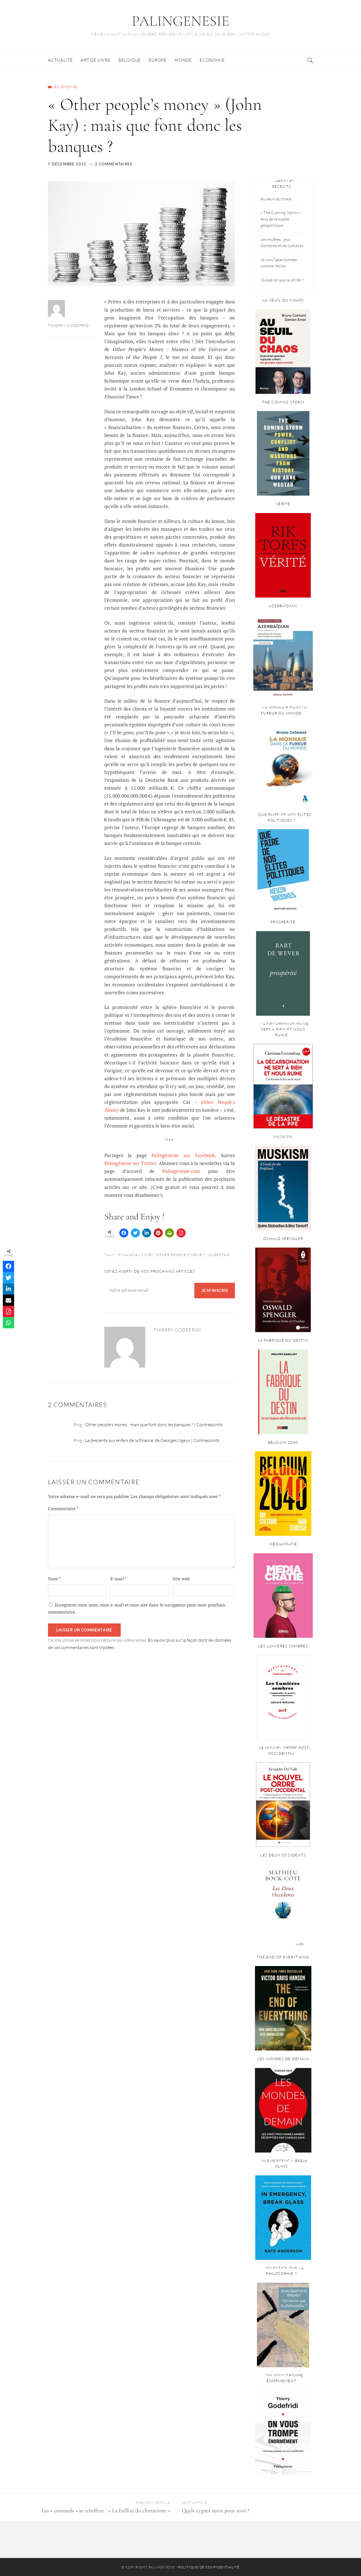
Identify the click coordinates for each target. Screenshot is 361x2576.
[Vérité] (283, 555)
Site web (181, 1579)
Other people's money (180, 1255)
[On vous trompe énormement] (283, 2432)
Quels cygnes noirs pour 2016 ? (216, 2511)
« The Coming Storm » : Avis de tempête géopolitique (281, 219)
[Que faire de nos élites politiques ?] (283, 871)
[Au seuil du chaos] (283, 352)
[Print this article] (170, 1233)
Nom (54, 1579)
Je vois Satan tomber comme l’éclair (279, 263)
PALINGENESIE (180, 21)
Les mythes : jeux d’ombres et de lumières (282, 243)
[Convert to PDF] (181, 1233)
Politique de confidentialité (209, 2567)
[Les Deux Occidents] (283, 1907)
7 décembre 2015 (67, 164)
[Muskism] (283, 1188)
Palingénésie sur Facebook (183, 1155)
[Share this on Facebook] (124, 1233)
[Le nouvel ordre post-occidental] (283, 1805)
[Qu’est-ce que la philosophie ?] (283, 2325)
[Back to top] (343, 2559)
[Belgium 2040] (283, 1494)
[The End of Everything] (283, 2008)
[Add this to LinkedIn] (147, 1233)
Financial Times (136, 1255)
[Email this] (8, 1300)
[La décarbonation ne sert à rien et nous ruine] (283, 1086)
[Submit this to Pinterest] (158, 1233)
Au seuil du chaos (276, 199)
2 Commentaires (114, 164)
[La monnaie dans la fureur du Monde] (283, 764)
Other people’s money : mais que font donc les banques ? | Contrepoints (154, 1425)
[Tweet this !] (135, 1233)
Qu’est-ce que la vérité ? (282, 280)
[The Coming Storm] (283, 453)
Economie (66, 87)
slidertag (219, 1255)
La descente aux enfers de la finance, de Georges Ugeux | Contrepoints (152, 1440)
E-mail (118, 1579)
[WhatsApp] (8, 1323)
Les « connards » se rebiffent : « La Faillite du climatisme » (106, 2511)
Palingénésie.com (181, 1171)
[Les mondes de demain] (283, 2110)
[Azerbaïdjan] (283, 657)
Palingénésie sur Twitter (130, 1163)
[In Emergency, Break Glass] (283, 2218)
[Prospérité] (283, 973)
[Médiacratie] (283, 1596)
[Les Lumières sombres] (283, 1697)
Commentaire (63, 1508)
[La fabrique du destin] (283, 1392)
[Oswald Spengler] (283, 1290)
